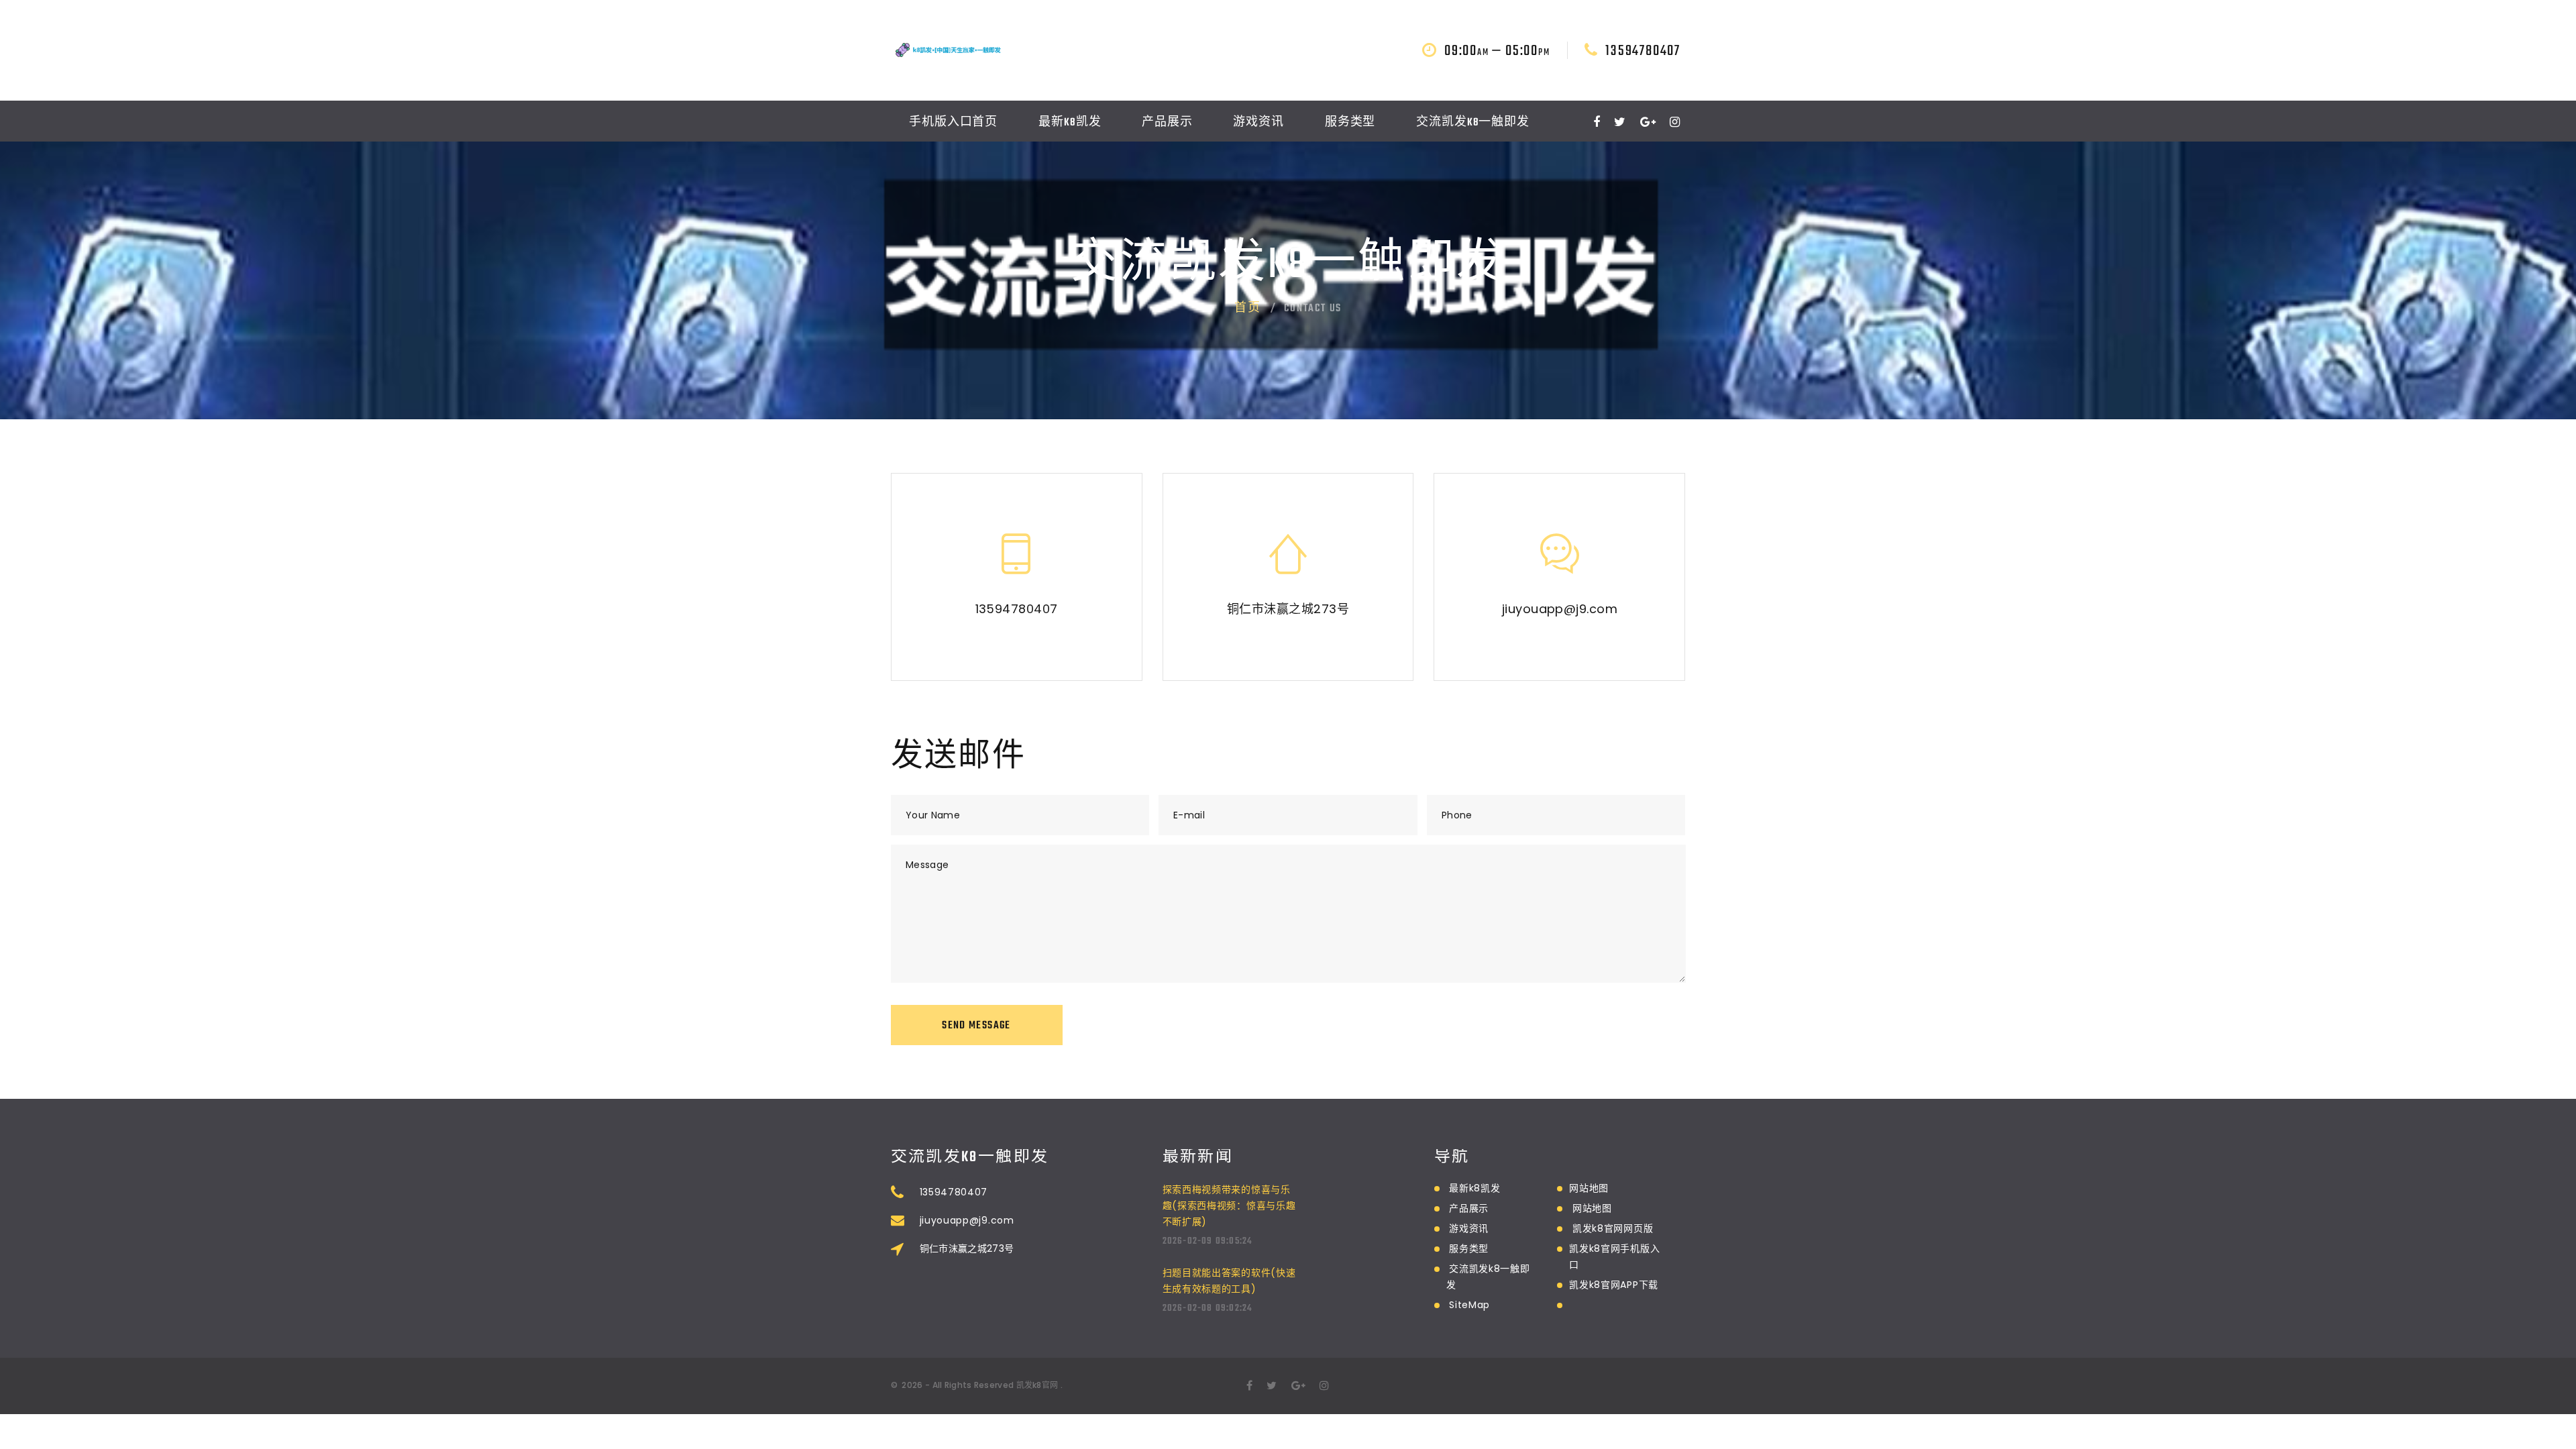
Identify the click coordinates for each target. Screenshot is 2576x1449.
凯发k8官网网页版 (1613, 1228)
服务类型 (1350, 123)
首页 (1248, 309)
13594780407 (1643, 51)
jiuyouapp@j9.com (1560, 609)
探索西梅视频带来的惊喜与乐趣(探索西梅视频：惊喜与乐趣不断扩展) (1229, 1205)
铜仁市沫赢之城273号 (1288, 609)
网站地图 (1589, 1188)
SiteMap (1469, 1305)
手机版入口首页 (953, 123)
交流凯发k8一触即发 (1473, 123)
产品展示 (1167, 123)
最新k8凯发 (1070, 123)
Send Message (976, 1026)
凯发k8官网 (1037, 1385)
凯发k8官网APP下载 (1614, 1285)
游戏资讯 (1258, 123)
